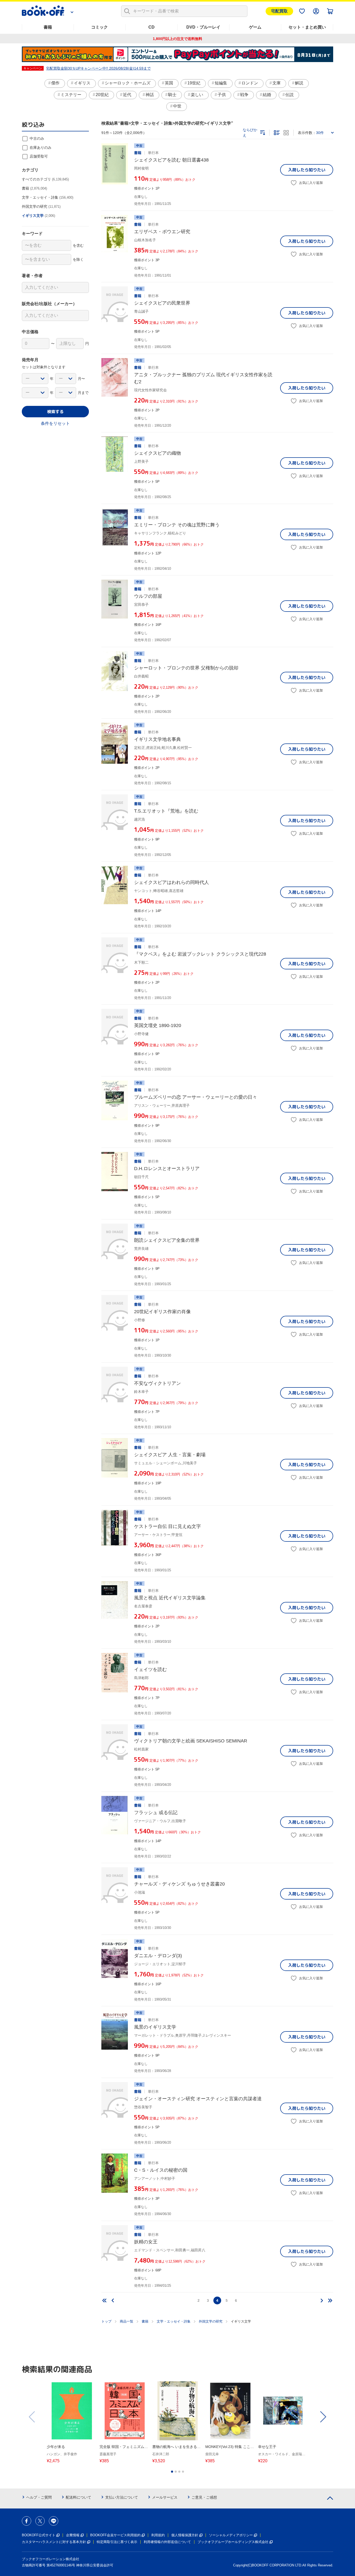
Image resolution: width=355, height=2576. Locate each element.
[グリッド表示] (286, 133)
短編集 (221, 83)
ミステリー (71, 95)
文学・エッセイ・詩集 (174, 2321)
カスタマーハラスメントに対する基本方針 (54, 2542)
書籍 (48, 27)
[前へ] (113, 2300)
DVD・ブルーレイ (203, 27)
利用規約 (158, 2535)
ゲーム (255, 27)
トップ (106, 2321)
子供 (222, 95)
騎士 (172, 95)
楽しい (197, 95)
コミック (100, 27)
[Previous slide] (32, 2417)
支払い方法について (122, 2497)
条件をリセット (55, 423)
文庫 (277, 83)
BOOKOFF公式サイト (39, 2535)
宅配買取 (279, 11)
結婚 (267, 95)
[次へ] (322, 2300)
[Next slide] (323, 2417)
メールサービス (165, 2497)
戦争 (244, 95)
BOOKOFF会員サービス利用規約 (115, 2535)
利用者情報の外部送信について (167, 2542)
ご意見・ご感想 (204, 2497)
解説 (299, 83)
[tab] (172, 2472)
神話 (150, 95)
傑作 (55, 83)
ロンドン (250, 83)
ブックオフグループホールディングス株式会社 (233, 2542)
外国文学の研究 (211, 2321)
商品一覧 (127, 2321)
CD (152, 27)
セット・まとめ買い (307, 27)
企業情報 (73, 2535)
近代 (127, 95)
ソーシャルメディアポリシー (231, 2535)
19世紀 (194, 83)
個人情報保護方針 (185, 2535)
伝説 (290, 95)
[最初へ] (104, 2300)
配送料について (78, 2497)
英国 (169, 83)
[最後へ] (330, 2300)
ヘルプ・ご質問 (39, 2497)
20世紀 (102, 95)
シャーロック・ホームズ (128, 83)
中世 (177, 106)
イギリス (82, 83)
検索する (55, 412)
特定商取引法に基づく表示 (117, 2542)
